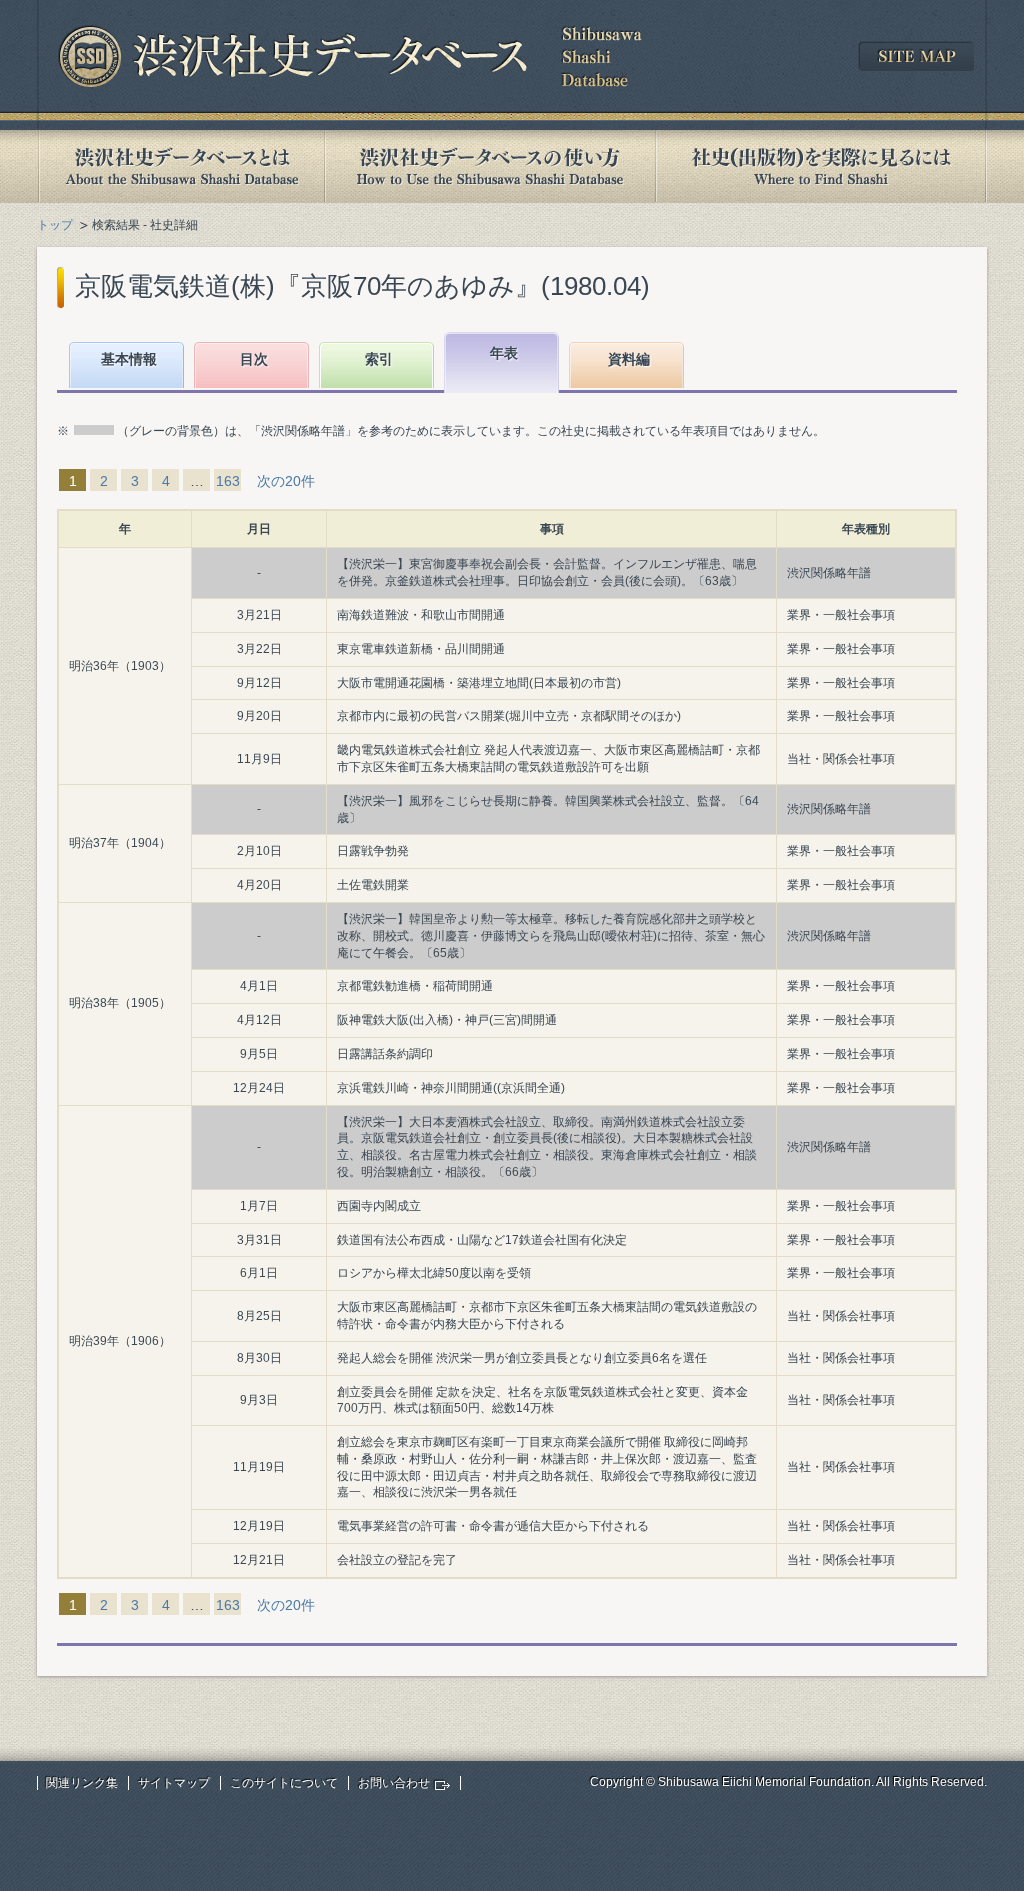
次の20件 (286, 481)
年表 (504, 353)
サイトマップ (174, 1783)
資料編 (629, 359)
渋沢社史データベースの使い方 (490, 166)
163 (228, 481)
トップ (55, 225)
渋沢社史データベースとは (180, 166)
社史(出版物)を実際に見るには (821, 166)
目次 (254, 359)
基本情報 (129, 359)
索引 (379, 359)
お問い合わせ (394, 1783)
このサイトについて (284, 1783)
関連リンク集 (82, 1783)
